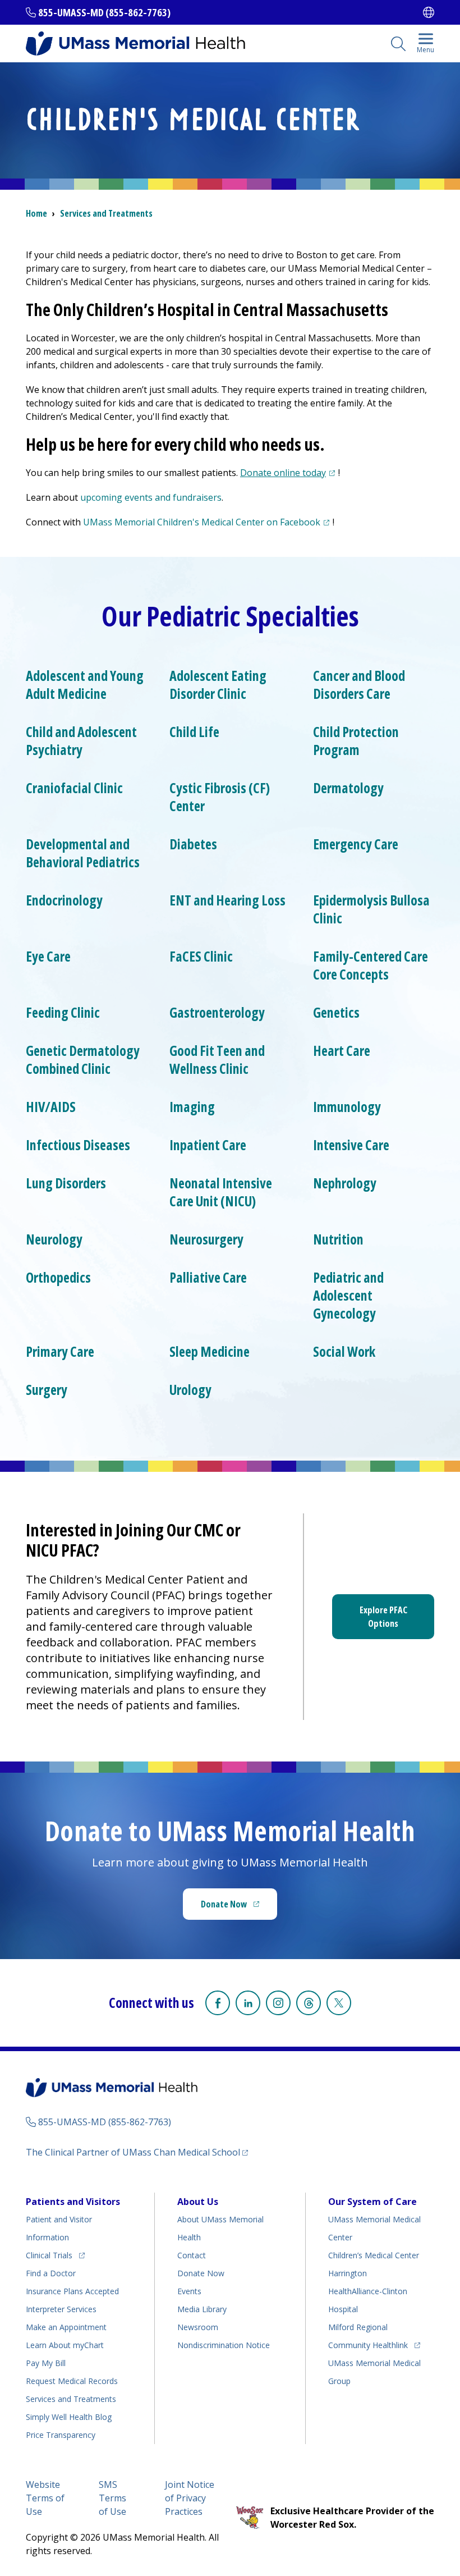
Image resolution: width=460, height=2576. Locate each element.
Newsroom (198, 2327)
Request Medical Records (72, 2381)
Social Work (344, 1352)
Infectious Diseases (78, 1145)
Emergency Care (356, 844)
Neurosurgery (206, 1239)
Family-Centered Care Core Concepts (371, 966)
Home (36, 213)
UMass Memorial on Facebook (208, 522)
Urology (190, 1390)
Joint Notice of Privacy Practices (190, 2498)
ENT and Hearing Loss (227, 900)
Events (189, 2291)
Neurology (54, 1239)
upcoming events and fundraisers (151, 497)
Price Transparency (61, 2435)
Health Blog (69, 2417)
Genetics (336, 1013)
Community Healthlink (368, 2345)
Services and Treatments (106, 213)
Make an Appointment (66, 2327)
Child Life (194, 732)
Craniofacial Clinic (74, 788)
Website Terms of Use (45, 2498)
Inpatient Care (208, 1145)
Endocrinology (64, 900)
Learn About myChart (65, 2345)
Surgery (47, 1390)
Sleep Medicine (210, 1352)
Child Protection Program (356, 741)
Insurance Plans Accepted (72, 2291)
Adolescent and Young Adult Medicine (85, 685)
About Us (198, 2202)
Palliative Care (208, 1278)
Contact (192, 2255)
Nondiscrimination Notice (224, 2345)
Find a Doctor (51, 2273)
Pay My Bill (46, 2363)
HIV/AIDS (51, 1107)
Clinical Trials (55, 2255)
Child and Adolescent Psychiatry (81, 741)
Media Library (202, 2309)
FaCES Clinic (201, 957)
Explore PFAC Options (383, 1617)
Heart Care (342, 1051)
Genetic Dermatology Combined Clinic (83, 1060)
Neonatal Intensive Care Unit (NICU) (221, 1192)
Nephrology (345, 1183)
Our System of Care (372, 2202)
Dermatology (348, 788)
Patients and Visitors (73, 2202)
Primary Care (60, 1352)
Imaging (192, 1107)
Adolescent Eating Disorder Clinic (218, 685)
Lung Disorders (66, 1183)
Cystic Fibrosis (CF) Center (220, 797)
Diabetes (193, 844)
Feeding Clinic (63, 1013)
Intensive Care (351, 1145)
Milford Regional (358, 2327)
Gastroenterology (217, 1013)
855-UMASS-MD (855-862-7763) (104, 12)
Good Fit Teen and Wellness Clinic (217, 1060)
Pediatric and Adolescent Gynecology (348, 1296)
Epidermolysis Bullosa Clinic (371, 909)
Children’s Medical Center (374, 2255)
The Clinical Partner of (137, 2152)
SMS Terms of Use (112, 2498)
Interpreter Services (61, 2309)
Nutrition (338, 1239)
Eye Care (48, 957)
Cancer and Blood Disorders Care (359, 685)
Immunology (347, 1107)
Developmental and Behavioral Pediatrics (83, 853)
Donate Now (239, 1907)
